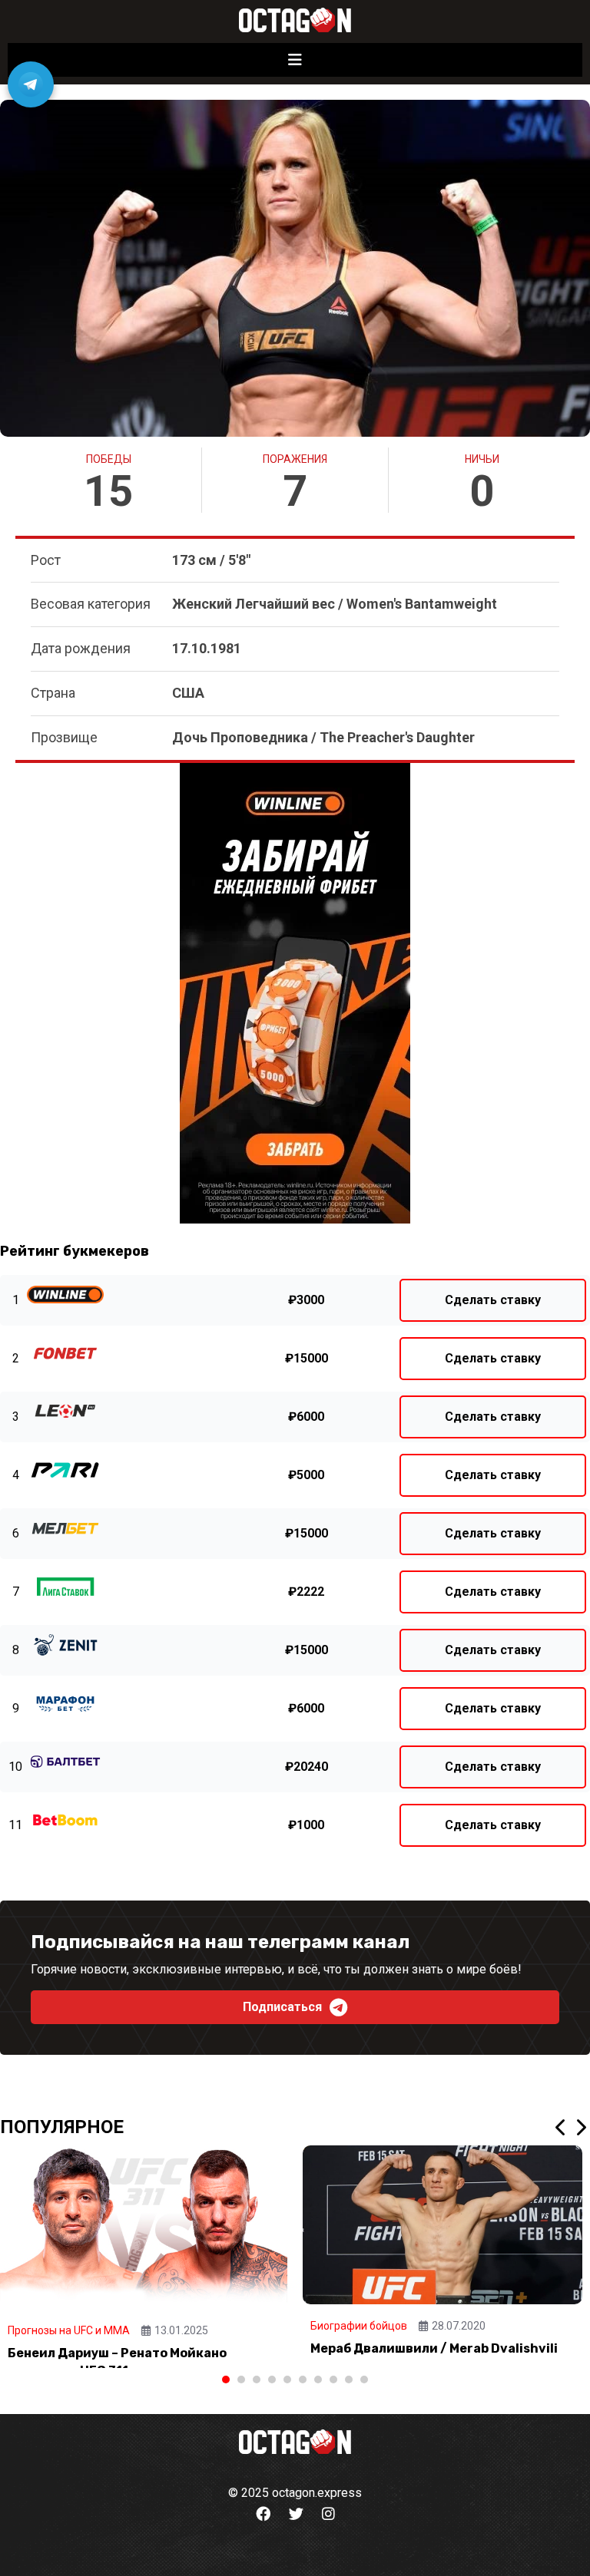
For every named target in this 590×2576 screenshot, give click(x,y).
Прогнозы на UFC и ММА (69, 2330)
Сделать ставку (493, 1300)
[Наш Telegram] (31, 84)
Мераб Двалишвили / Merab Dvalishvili (434, 2348)
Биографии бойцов (359, 2326)
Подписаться (282, 2007)
